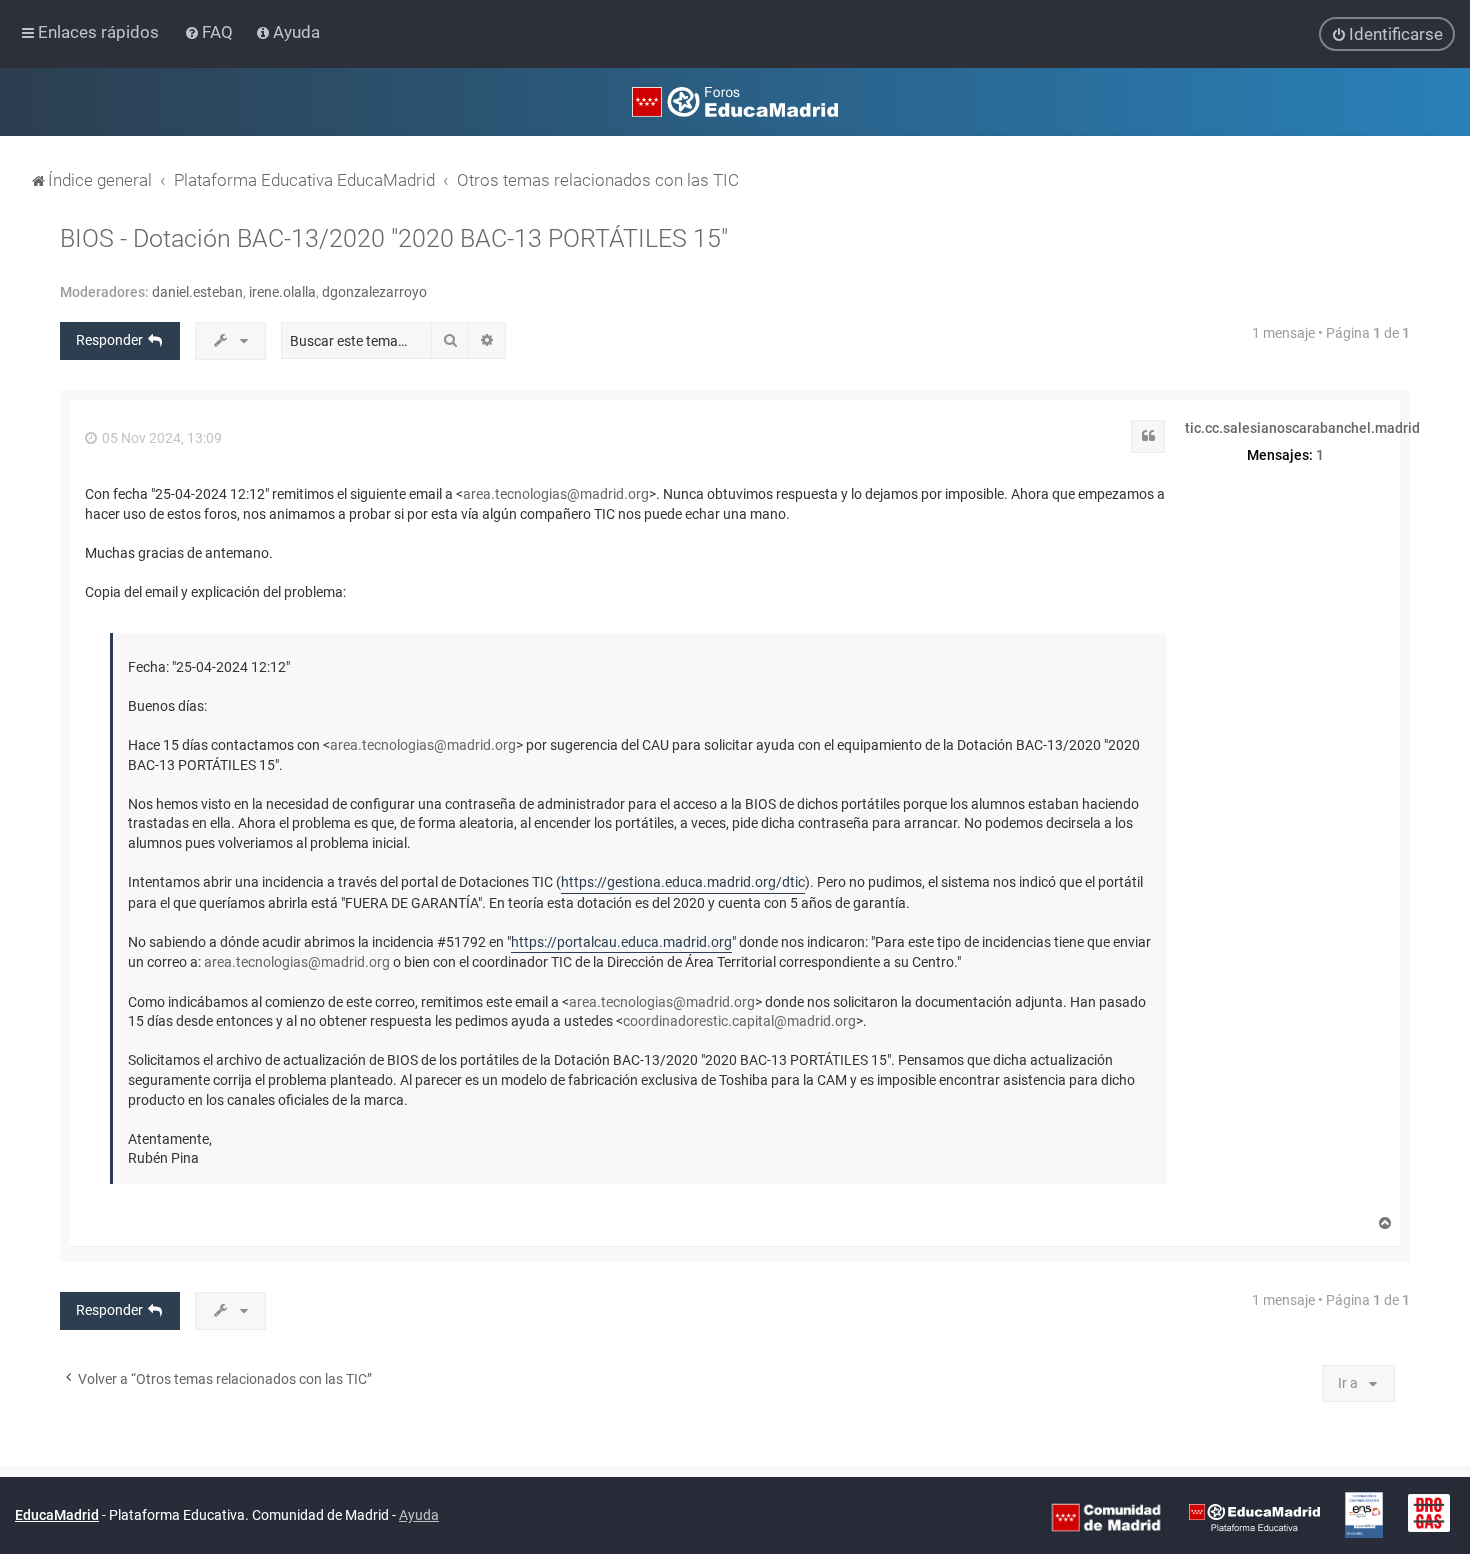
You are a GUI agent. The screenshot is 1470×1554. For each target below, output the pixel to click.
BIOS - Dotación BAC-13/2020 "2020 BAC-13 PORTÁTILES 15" (394, 238)
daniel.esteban (197, 292)
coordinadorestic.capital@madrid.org (739, 1021)
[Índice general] (735, 102)
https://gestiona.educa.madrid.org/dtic (683, 882)
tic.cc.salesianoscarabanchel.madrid (1302, 428)
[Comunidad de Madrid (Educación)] (1106, 1516)
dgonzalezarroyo (374, 292)
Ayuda (419, 1515)
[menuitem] (210, 32)
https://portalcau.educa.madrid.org (621, 942)
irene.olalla (282, 292)
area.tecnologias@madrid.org (556, 494)
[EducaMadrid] (1254, 1516)
